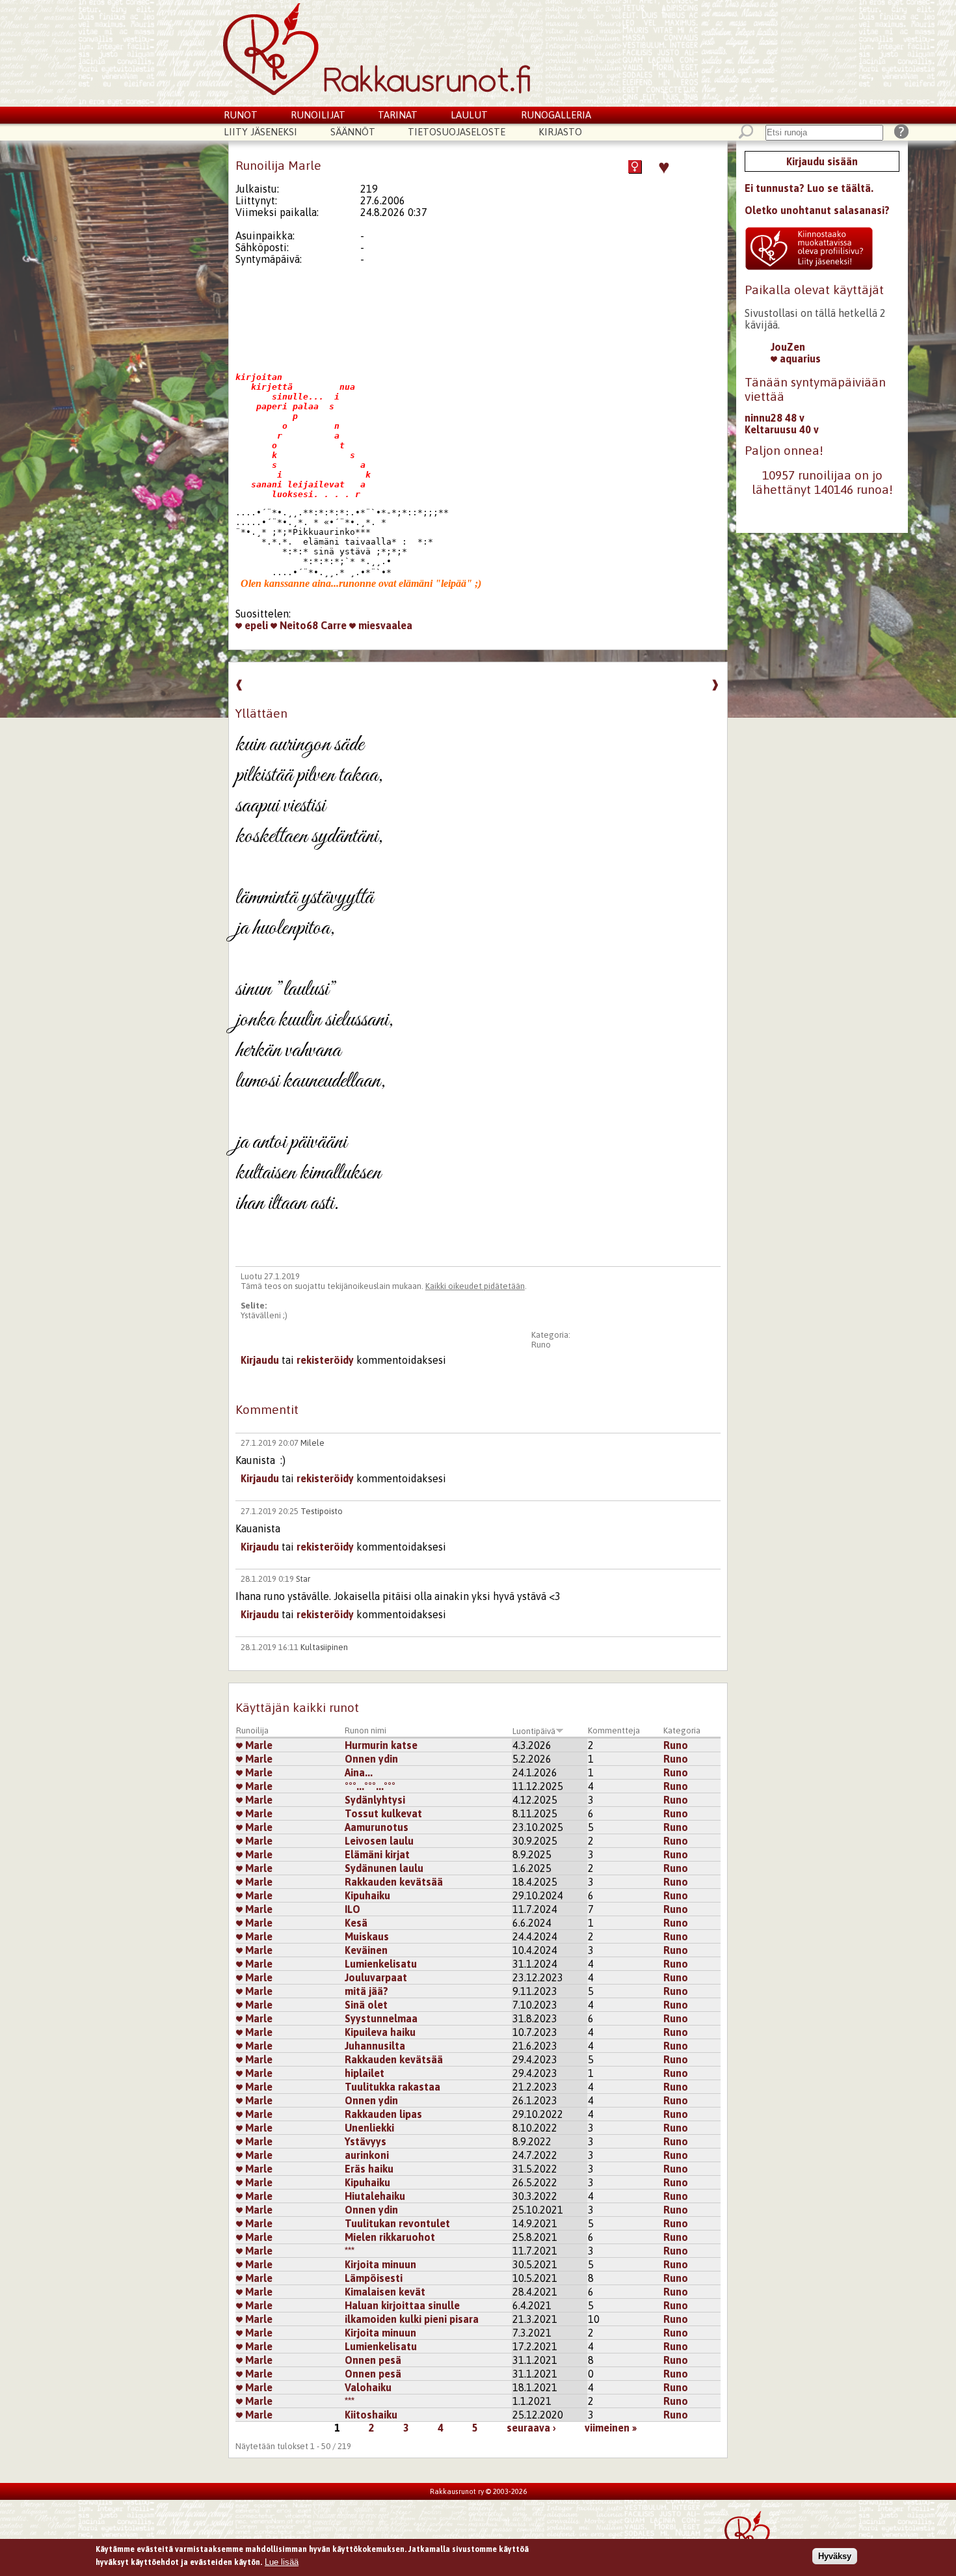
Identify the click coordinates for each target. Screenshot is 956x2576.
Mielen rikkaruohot (390, 2237)
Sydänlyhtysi (375, 1800)
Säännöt (353, 132)
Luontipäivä (534, 1731)
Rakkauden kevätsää (394, 1882)
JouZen (788, 347)
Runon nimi (365, 1730)
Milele (312, 1443)
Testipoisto (322, 1511)
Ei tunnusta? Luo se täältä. (809, 188)
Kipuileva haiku (380, 2032)
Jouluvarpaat (376, 1977)
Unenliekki (369, 2128)
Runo (541, 1345)
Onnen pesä (373, 2360)
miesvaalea (384, 625)
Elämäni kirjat (377, 1854)
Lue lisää (282, 2561)
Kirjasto (560, 132)
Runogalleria (556, 115)
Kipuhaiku (367, 1895)
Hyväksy (835, 2556)
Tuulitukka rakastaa (392, 2087)
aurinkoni (367, 2155)
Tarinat (398, 115)
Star (303, 1579)
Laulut (469, 115)
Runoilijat (318, 115)
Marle (258, 1745)
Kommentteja (614, 1730)
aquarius (799, 359)
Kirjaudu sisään (822, 161)
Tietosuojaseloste (457, 132)
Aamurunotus (377, 1827)
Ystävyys (365, 2141)
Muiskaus (367, 1936)
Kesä (356, 1923)
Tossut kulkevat (383, 1813)
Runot (241, 115)
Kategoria (682, 1730)
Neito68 (298, 625)
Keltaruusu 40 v (782, 429)
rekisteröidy (325, 1360)
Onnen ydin (371, 1759)
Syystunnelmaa (381, 2018)
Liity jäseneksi (260, 132)
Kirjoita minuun (380, 2264)
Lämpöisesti (374, 2278)
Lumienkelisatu (381, 1964)
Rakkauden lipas (383, 2114)
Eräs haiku (369, 2169)
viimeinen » (611, 2428)
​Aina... (359, 1772)
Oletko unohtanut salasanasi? (817, 210)
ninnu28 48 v (775, 418)
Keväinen (366, 1950)
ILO (352, 1909)
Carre (334, 625)
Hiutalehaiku (375, 2196)
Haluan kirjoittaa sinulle (402, 2305)
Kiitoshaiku (371, 2415)
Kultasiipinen (324, 1647)
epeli (255, 625)
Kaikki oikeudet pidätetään (475, 1286)
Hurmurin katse (381, 1745)
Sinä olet (366, 2005)
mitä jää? (366, 1991)
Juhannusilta (375, 2046)
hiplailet (365, 2073)
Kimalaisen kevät (385, 2292)
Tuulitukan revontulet (397, 2223)
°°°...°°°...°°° (370, 1786)
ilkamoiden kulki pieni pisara (412, 2319)
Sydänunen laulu (384, 1868)
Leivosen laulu (379, 1841)
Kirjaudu (260, 1360)
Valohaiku (368, 2387)
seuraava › (531, 2428)
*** (350, 2251)
